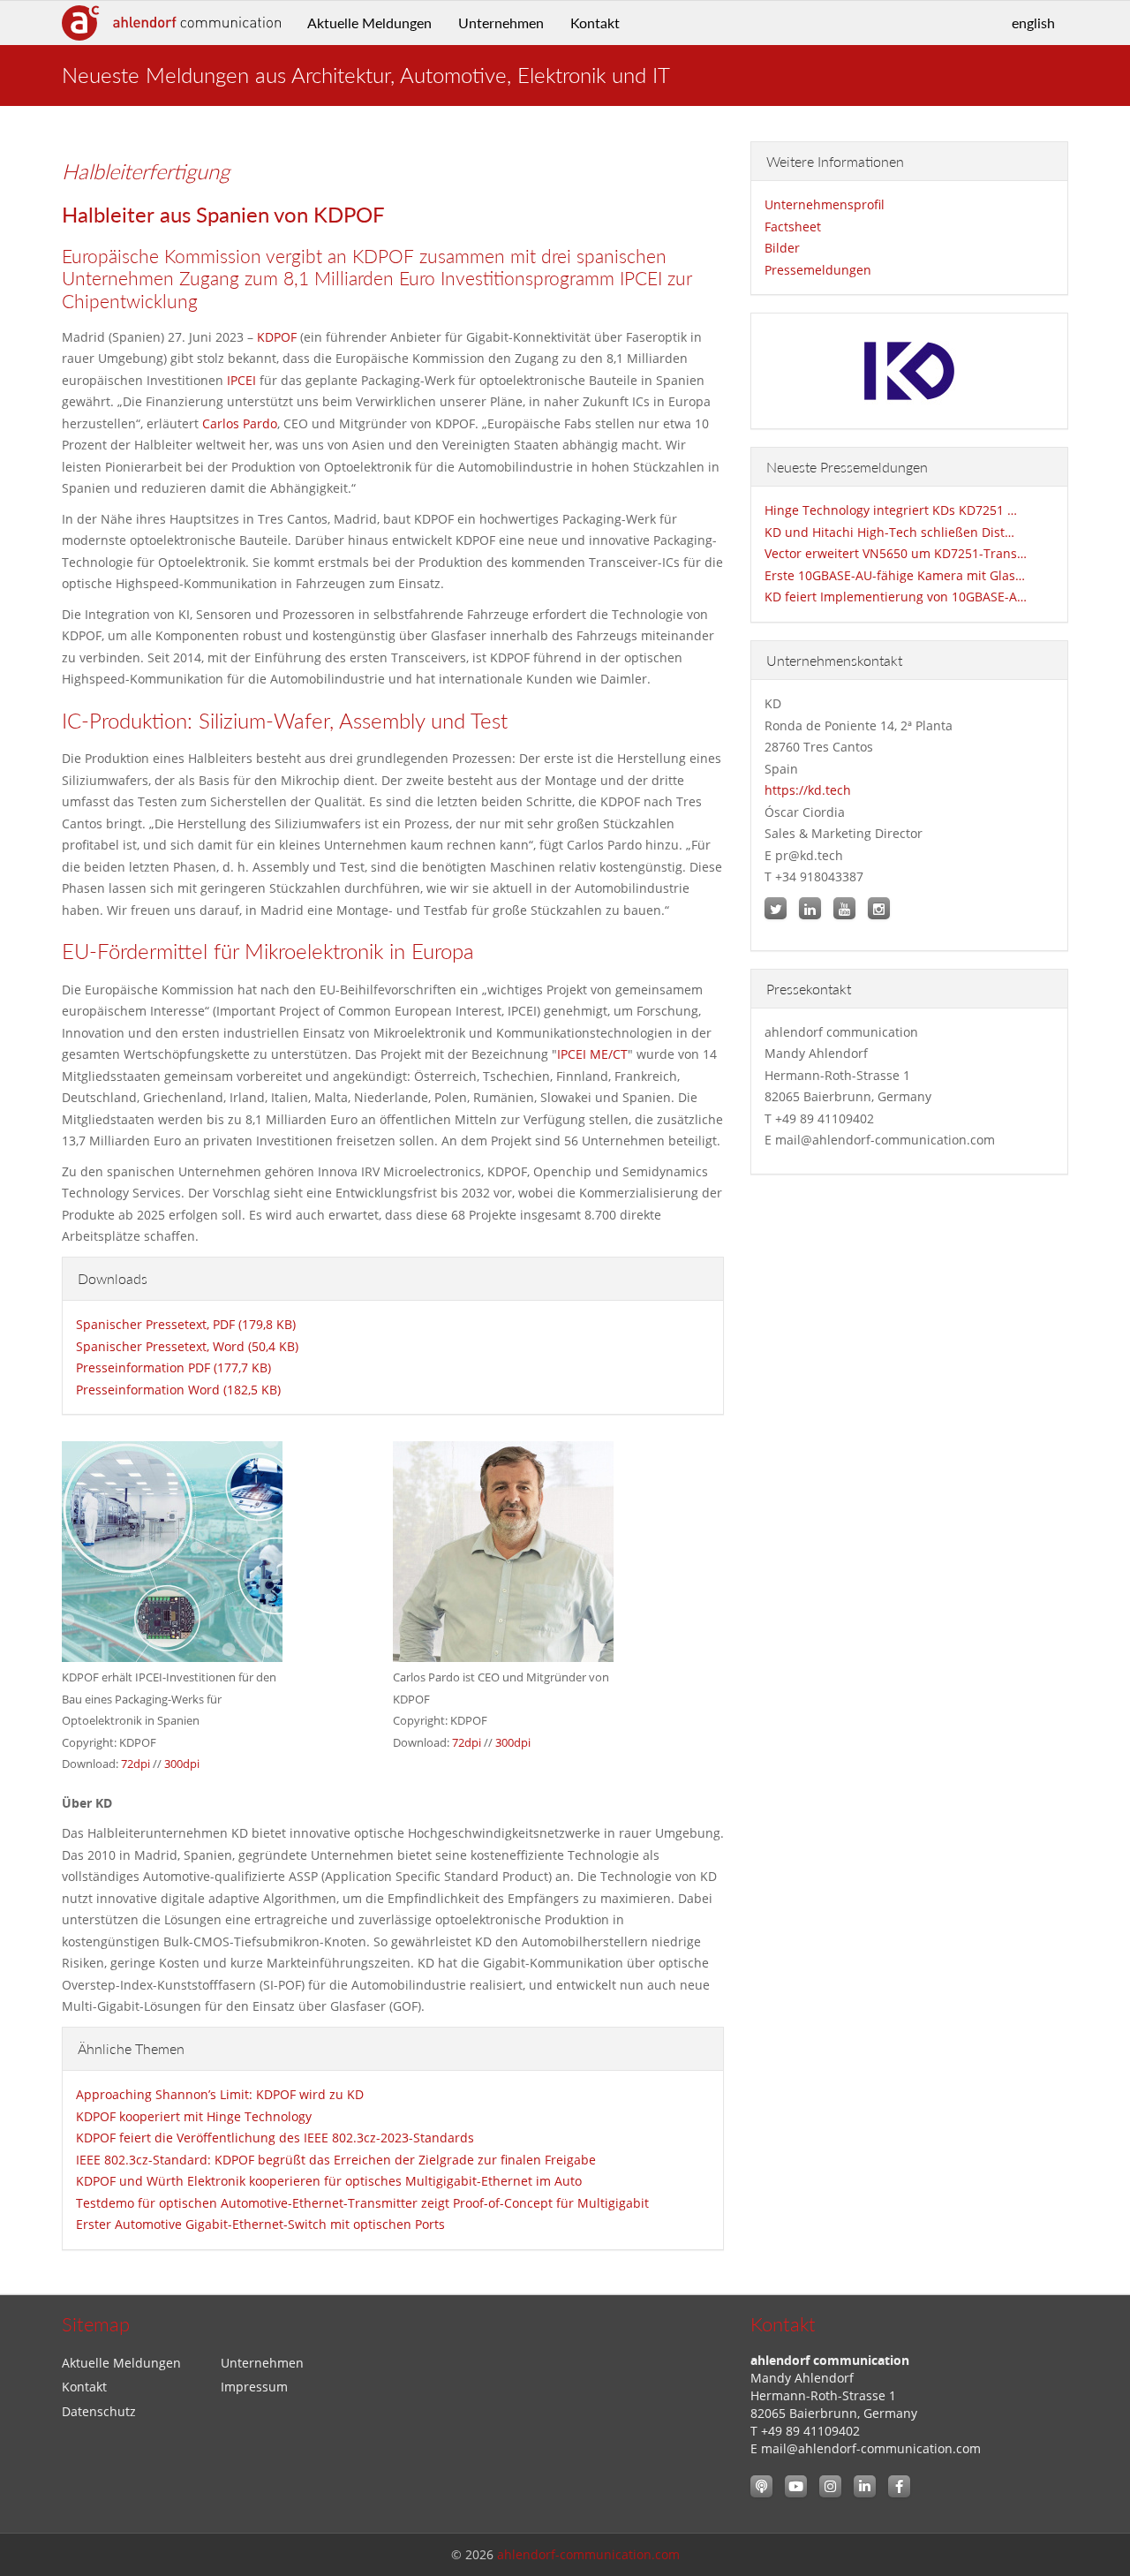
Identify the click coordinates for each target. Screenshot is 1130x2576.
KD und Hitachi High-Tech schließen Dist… (889, 532)
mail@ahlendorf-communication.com (871, 2448)
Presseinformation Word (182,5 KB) (178, 1390)
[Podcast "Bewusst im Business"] (761, 2486)
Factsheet (793, 227)
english (1033, 23)
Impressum (254, 2387)
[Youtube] (796, 2486)
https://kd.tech (808, 790)
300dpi (182, 1764)
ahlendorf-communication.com (588, 2554)
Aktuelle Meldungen (369, 23)
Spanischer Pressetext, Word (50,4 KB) (187, 1346)
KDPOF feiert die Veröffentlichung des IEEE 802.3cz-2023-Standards (275, 2138)
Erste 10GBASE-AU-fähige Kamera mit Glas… (895, 575)
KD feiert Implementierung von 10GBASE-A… (896, 597)
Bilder (782, 248)
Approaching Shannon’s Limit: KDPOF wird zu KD (220, 2094)
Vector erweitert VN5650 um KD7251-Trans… (896, 553)
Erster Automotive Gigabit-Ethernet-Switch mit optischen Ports (260, 2224)
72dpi (136, 1764)
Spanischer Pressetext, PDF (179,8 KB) (186, 1324)
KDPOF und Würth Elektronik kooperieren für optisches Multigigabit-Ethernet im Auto (329, 2181)
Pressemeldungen (818, 270)
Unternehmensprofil (825, 204)
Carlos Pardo (240, 423)
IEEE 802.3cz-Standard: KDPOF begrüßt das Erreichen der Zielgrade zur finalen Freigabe (336, 2160)
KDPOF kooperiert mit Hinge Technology (194, 2116)
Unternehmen (501, 23)
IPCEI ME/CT (592, 1054)
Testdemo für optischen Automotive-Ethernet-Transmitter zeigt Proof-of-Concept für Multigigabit (362, 2203)
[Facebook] (899, 2486)
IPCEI (241, 380)
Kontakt (595, 23)
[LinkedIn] (865, 2486)
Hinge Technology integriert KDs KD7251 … (891, 510)
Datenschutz (99, 2411)
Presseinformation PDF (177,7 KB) (173, 1367)
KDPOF (277, 337)
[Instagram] (830, 2486)
